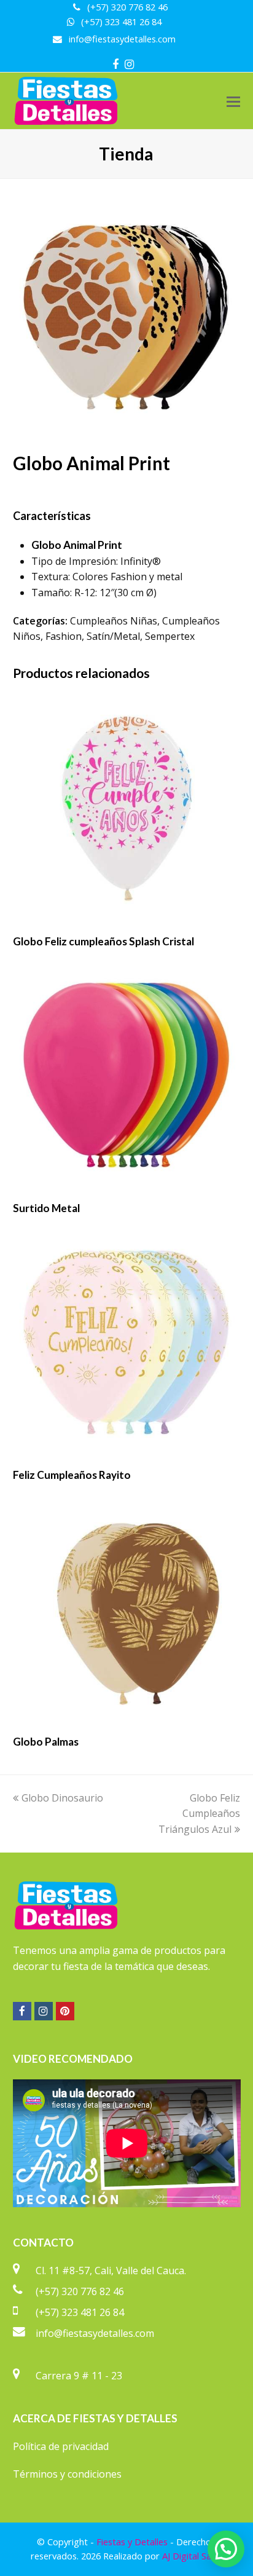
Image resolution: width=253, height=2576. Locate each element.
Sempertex (170, 636)
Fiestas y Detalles (132, 2542)
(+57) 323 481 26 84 (80, 2312)
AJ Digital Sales (192, 2556)
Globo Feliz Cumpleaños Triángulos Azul (199, 1814)
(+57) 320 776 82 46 (80, 2291)
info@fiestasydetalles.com (95, 2333)
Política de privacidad (61, 2446)
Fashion (64, 636)
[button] (233, 101)
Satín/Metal (113, 636)
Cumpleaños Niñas (114, 621)
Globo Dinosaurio (62, 1798)
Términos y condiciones (67, 2474)
